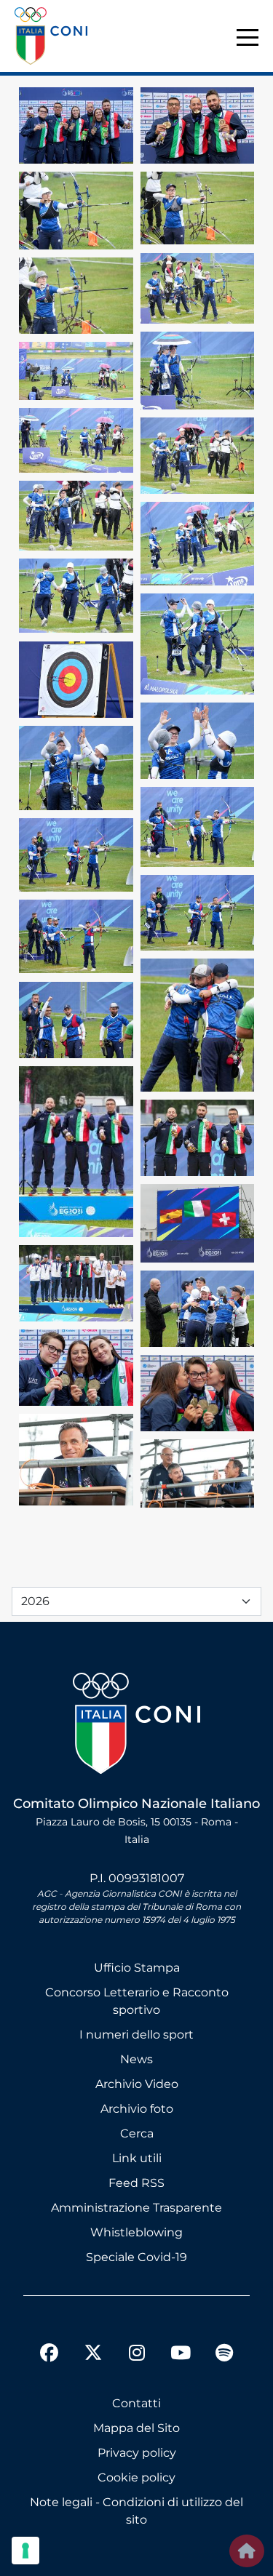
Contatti (136, 2403)
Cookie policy (136, 2477)
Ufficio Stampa (137, 1968)
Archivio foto (137, 2109)
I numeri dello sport (136, 2035)
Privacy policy (137, 2453)
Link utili (137, 2158)
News (136, 2059)
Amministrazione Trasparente (136, 2208)
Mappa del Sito (136, 2428)
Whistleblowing (136, 2232)
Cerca (137, 2133)
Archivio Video (137, 2084)
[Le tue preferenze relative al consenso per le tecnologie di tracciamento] (25, 2551)
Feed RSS (136, 2183)
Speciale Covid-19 (136, 2257)
